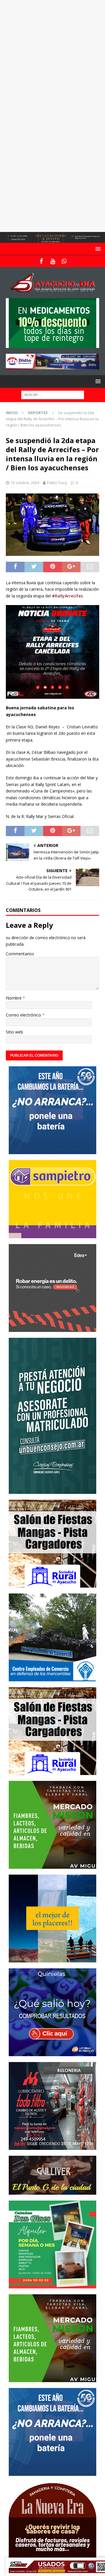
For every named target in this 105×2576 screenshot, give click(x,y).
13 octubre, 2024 (25, 483)
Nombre (14, 998)
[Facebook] (41, 261)
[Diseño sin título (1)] (52, 2285)
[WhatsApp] (64, 261)
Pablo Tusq (57, 483)
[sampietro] (52, 1235)
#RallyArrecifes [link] (67, 596)
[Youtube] (53, 261)
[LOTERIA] (52, 2053)
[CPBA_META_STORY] (52, 1490)
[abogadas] (52, 239)
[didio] (52, 366)
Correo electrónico (24, 1015)
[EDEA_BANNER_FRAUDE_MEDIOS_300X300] (52, 1328)
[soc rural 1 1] (52, 1584)
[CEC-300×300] (52, 1678)
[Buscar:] (53, 394)
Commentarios (20, 954)
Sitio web (14, 1032)
